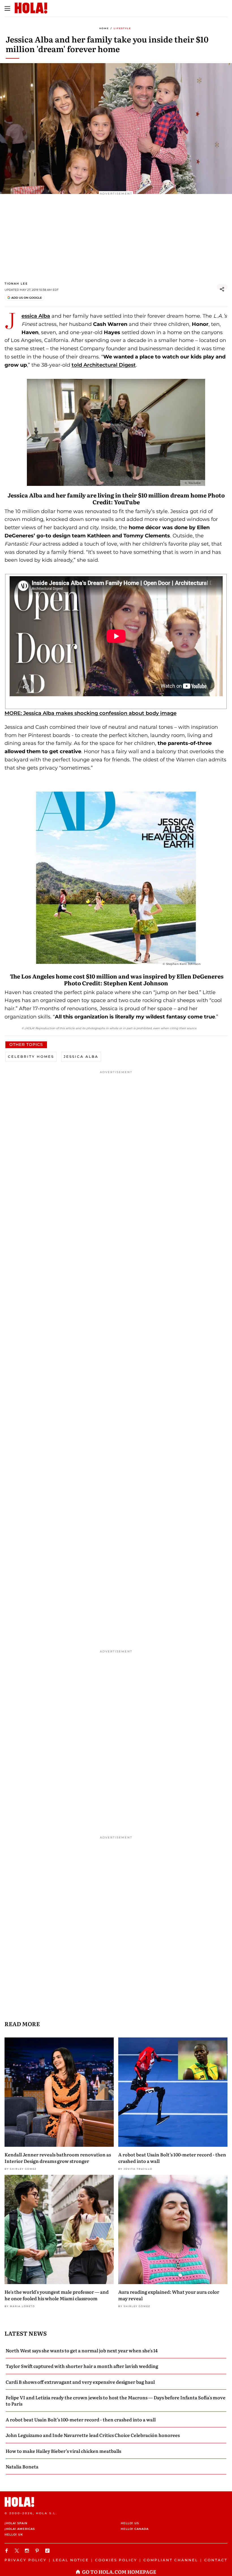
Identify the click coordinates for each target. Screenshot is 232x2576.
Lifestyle (122, 28)
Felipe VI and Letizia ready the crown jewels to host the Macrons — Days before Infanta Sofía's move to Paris (116, 2400)
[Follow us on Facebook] (7, 2551)
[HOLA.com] (116, 2502)
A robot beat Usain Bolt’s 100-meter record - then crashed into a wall (172, 2158)
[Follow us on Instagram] (28, 2551)
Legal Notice (71, 2560)
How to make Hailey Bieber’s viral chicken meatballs (63, 2451)
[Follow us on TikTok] (48, 2551)
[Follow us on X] (18, 2551)
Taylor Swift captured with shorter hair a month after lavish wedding (82, 2366)
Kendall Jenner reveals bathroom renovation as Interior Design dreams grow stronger (58, 2158)
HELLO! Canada (135, 2529)
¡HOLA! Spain (16, 2523)
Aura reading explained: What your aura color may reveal (169, 2295)
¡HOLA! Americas (20, 2529)
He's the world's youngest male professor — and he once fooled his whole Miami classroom (57, 2295)
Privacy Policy (26, 2560)
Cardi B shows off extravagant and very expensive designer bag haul (80, 2382)
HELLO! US (130, 2523)
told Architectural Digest (104, 365)
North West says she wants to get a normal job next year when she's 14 (82, 2350)
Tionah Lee (16, 284)
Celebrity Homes (31, 1057)
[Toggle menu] (7, 8)
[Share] (222, 289)
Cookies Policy (116, 2560)
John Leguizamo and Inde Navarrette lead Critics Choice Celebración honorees (93, 2435)
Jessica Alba (36, 316)
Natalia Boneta (22, 2466)
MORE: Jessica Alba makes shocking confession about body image (91, 713)
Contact (216, 2560)
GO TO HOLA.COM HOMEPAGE (119, 2572)
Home (104, 28)
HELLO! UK (14, 2535)
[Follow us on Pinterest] (38, 2551)
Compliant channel (171, 2560)
